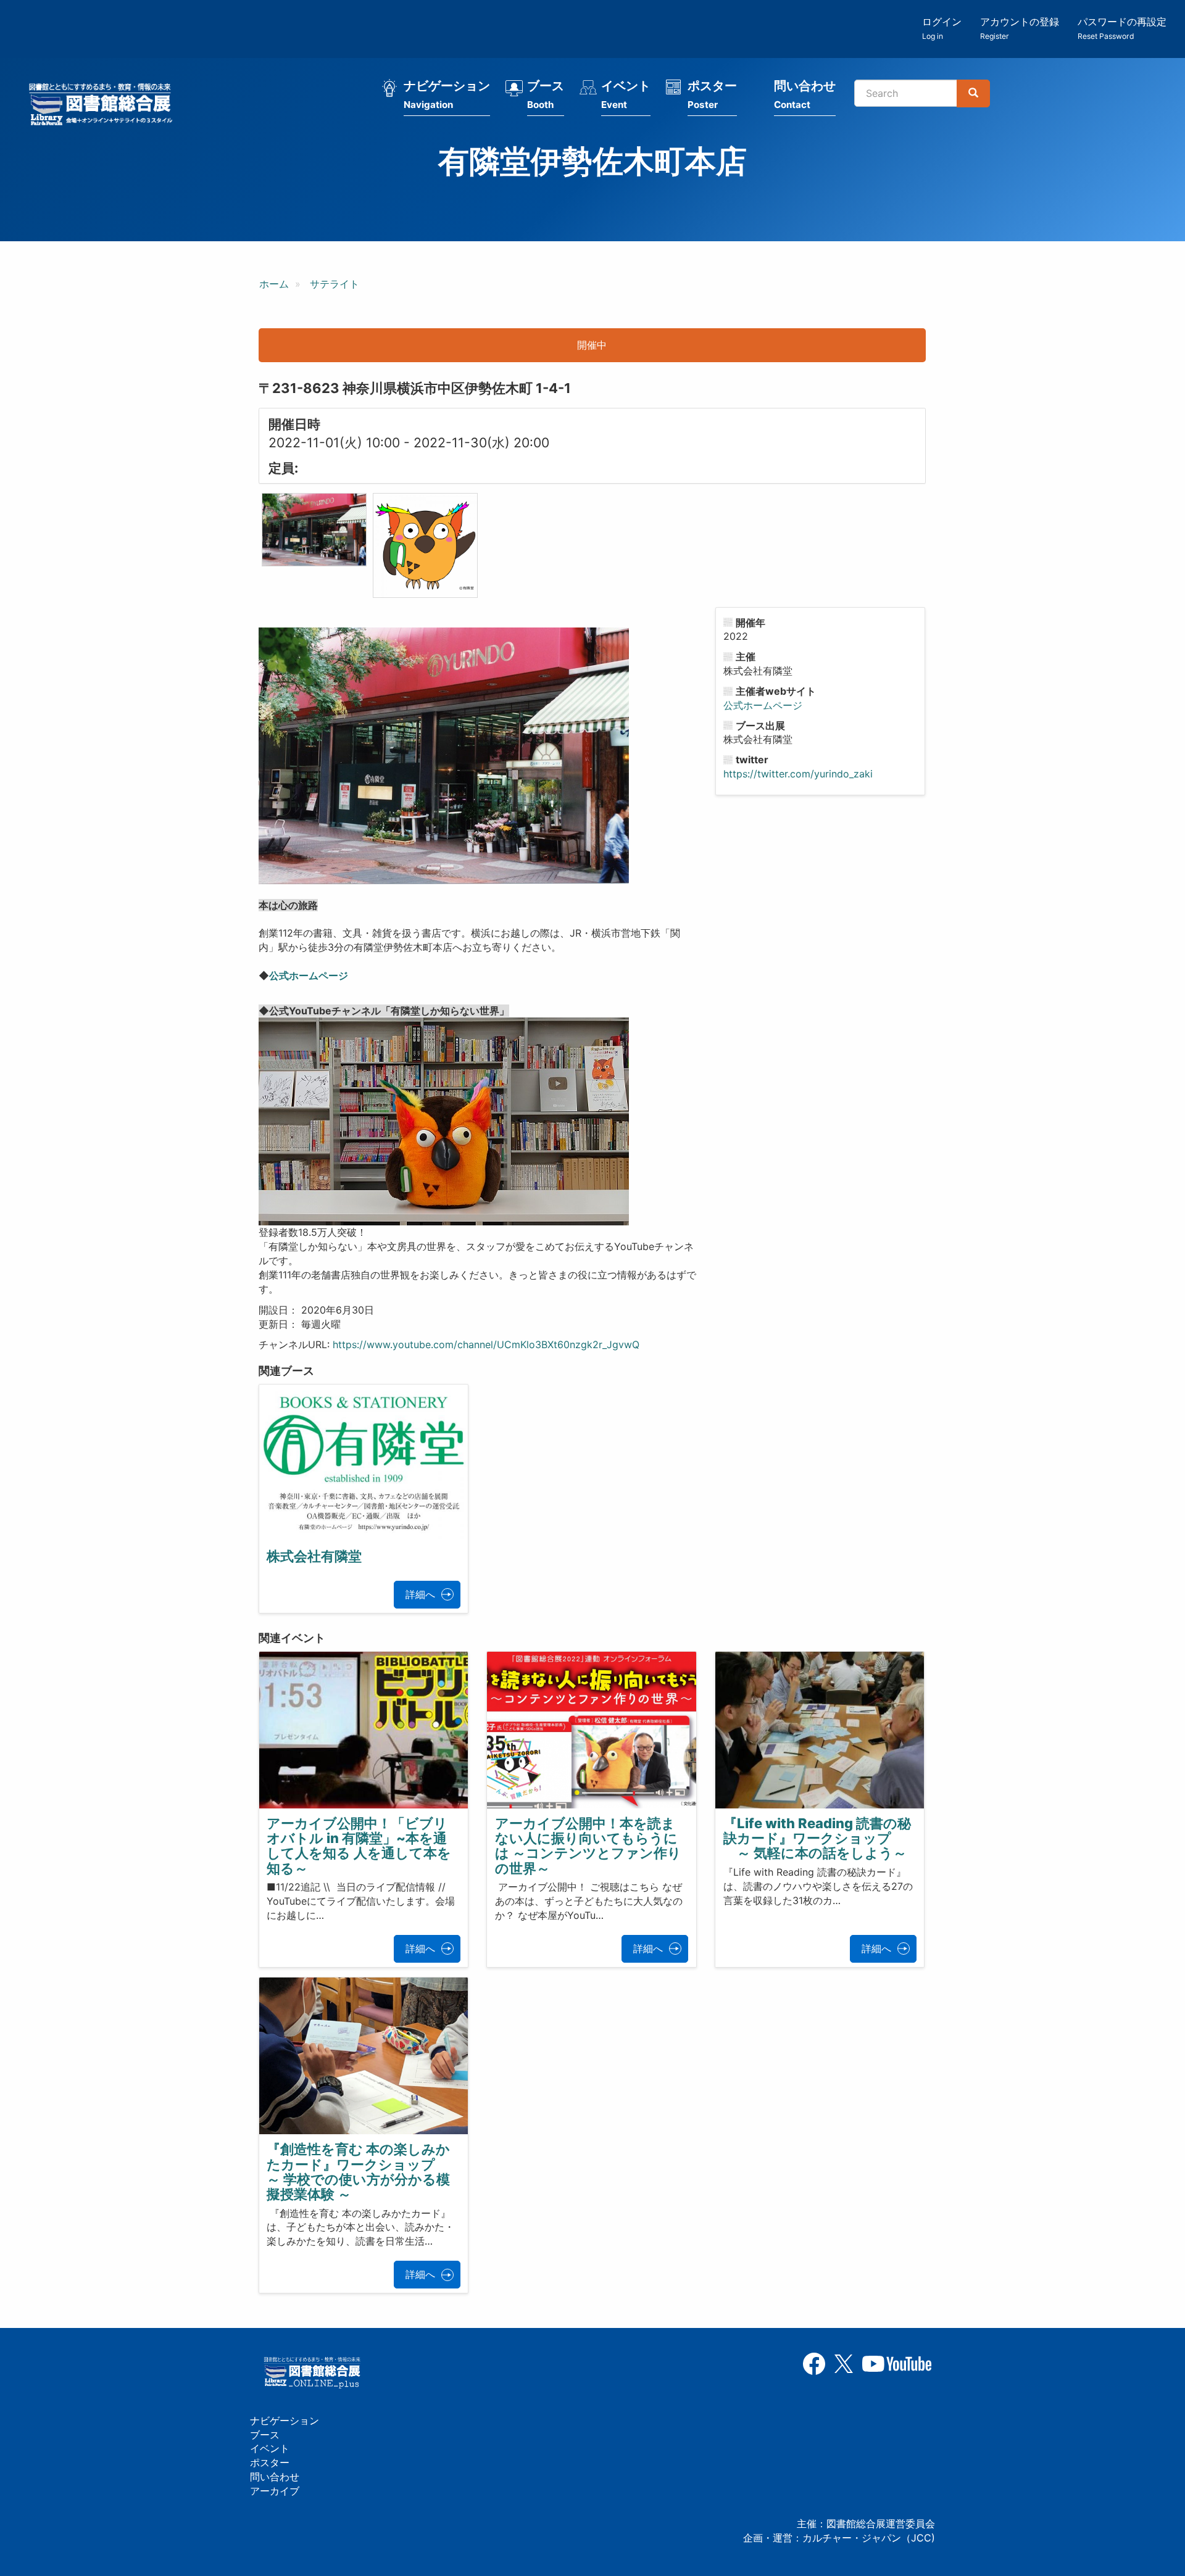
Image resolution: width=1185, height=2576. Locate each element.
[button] (314, 530)
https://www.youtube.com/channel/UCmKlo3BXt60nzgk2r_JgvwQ (486, 1344)
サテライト (335, 284)
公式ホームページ (309, 975)
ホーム (274, 284)
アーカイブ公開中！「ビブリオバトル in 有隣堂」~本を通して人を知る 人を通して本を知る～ (359, 1846)
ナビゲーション (447, 94)
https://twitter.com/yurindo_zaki (798, 774)
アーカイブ (275, 2491)
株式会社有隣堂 (314, 1556)
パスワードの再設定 (1122, 28)
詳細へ (420, 1594)
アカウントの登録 (1020, 28)
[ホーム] (104, 106)
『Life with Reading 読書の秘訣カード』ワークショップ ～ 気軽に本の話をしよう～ (817, 1838)
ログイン (942, 28)
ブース (546, 94)
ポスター (712, 94)
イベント (626, 94)
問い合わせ (805, 94)
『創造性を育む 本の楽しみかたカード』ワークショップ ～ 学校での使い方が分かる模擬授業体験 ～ (358, 2172)
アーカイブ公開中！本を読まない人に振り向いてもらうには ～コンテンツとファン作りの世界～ (588, 1846)
